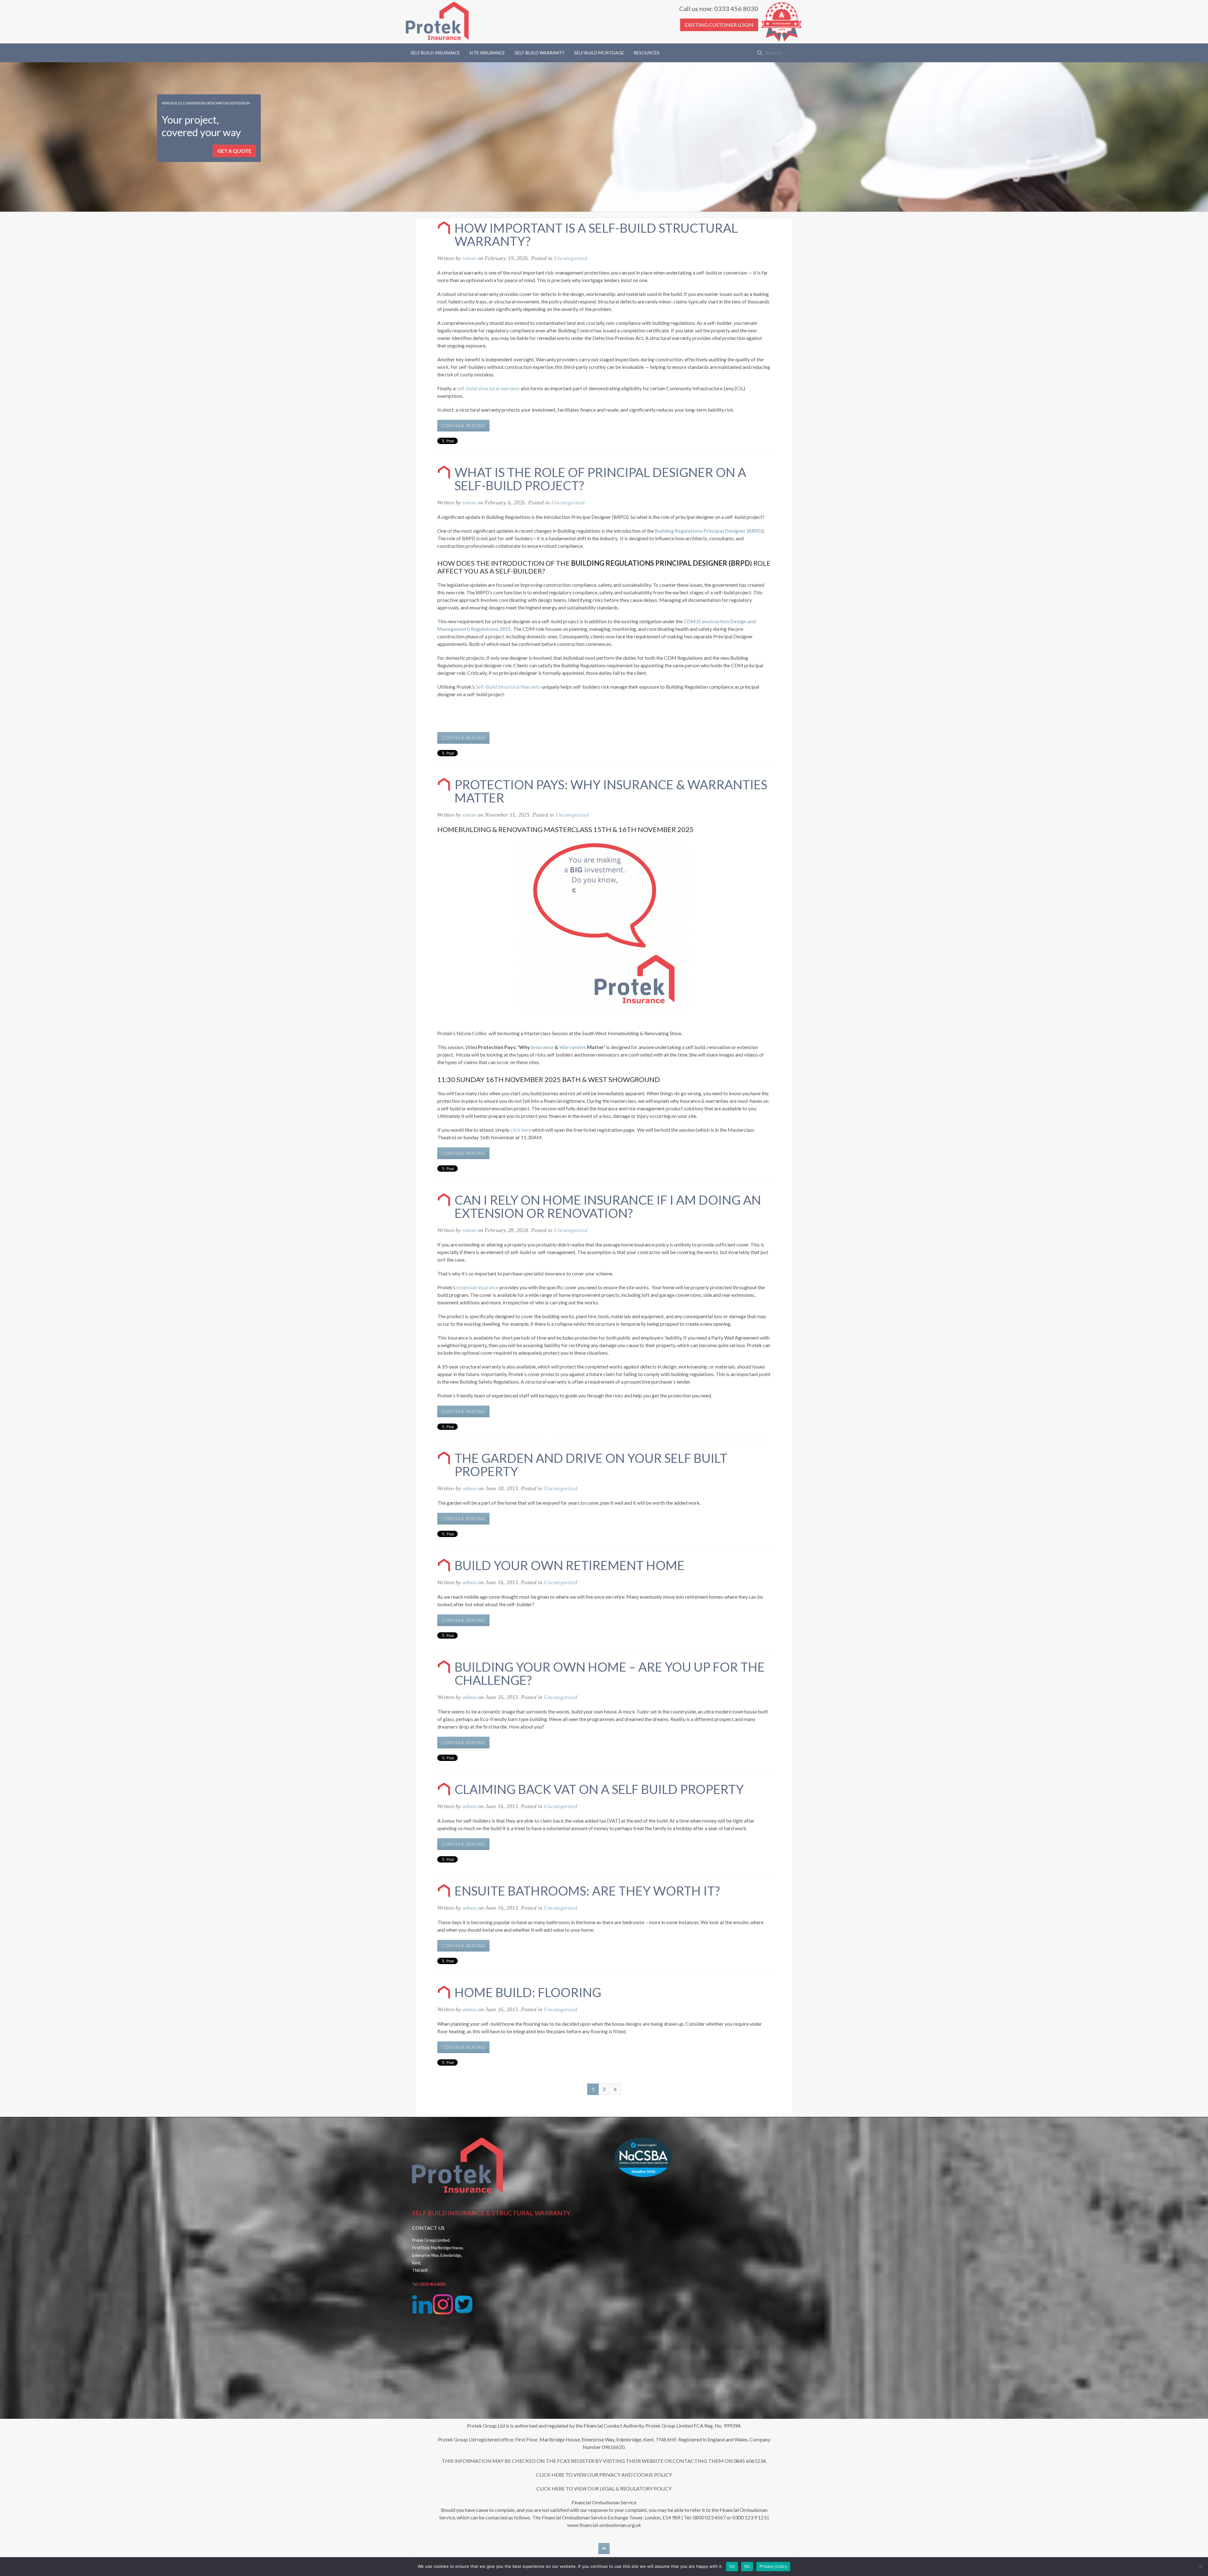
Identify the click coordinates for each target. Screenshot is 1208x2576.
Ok (732, 2566)
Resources (646, 53)
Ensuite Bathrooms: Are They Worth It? (587, 1891)
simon (469, 258)
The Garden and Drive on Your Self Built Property (591, 1465)
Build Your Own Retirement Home (570, 1565)
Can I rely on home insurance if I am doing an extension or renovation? (608, 1207)
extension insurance (478, 1287)
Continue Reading (463, 426)
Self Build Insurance (435, 53)
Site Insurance (487, 53)
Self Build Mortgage (599, 53)
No (747, 2566)
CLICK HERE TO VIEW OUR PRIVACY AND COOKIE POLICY (604, 2475)
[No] (1200, 2567)
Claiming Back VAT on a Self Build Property (599, 1789)
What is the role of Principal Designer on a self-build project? (600, 479)
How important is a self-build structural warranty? (596, 235)
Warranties (573, 1047)
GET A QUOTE (234, 151)
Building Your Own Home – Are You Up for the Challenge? (610, 1674)
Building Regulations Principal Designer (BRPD (708, 531)
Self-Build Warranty (540, 53)
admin (470, 1488)
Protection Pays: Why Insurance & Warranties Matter (611, 791)
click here (521, 1130)
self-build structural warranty (488, 388)
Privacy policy (773, 2566)
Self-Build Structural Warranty (508, 687)
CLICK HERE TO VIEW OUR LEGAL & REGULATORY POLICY (604, 2488)
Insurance (542, 1047)
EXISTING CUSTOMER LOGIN (719, 25)
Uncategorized (571, 258)
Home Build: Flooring (528, 1992)
